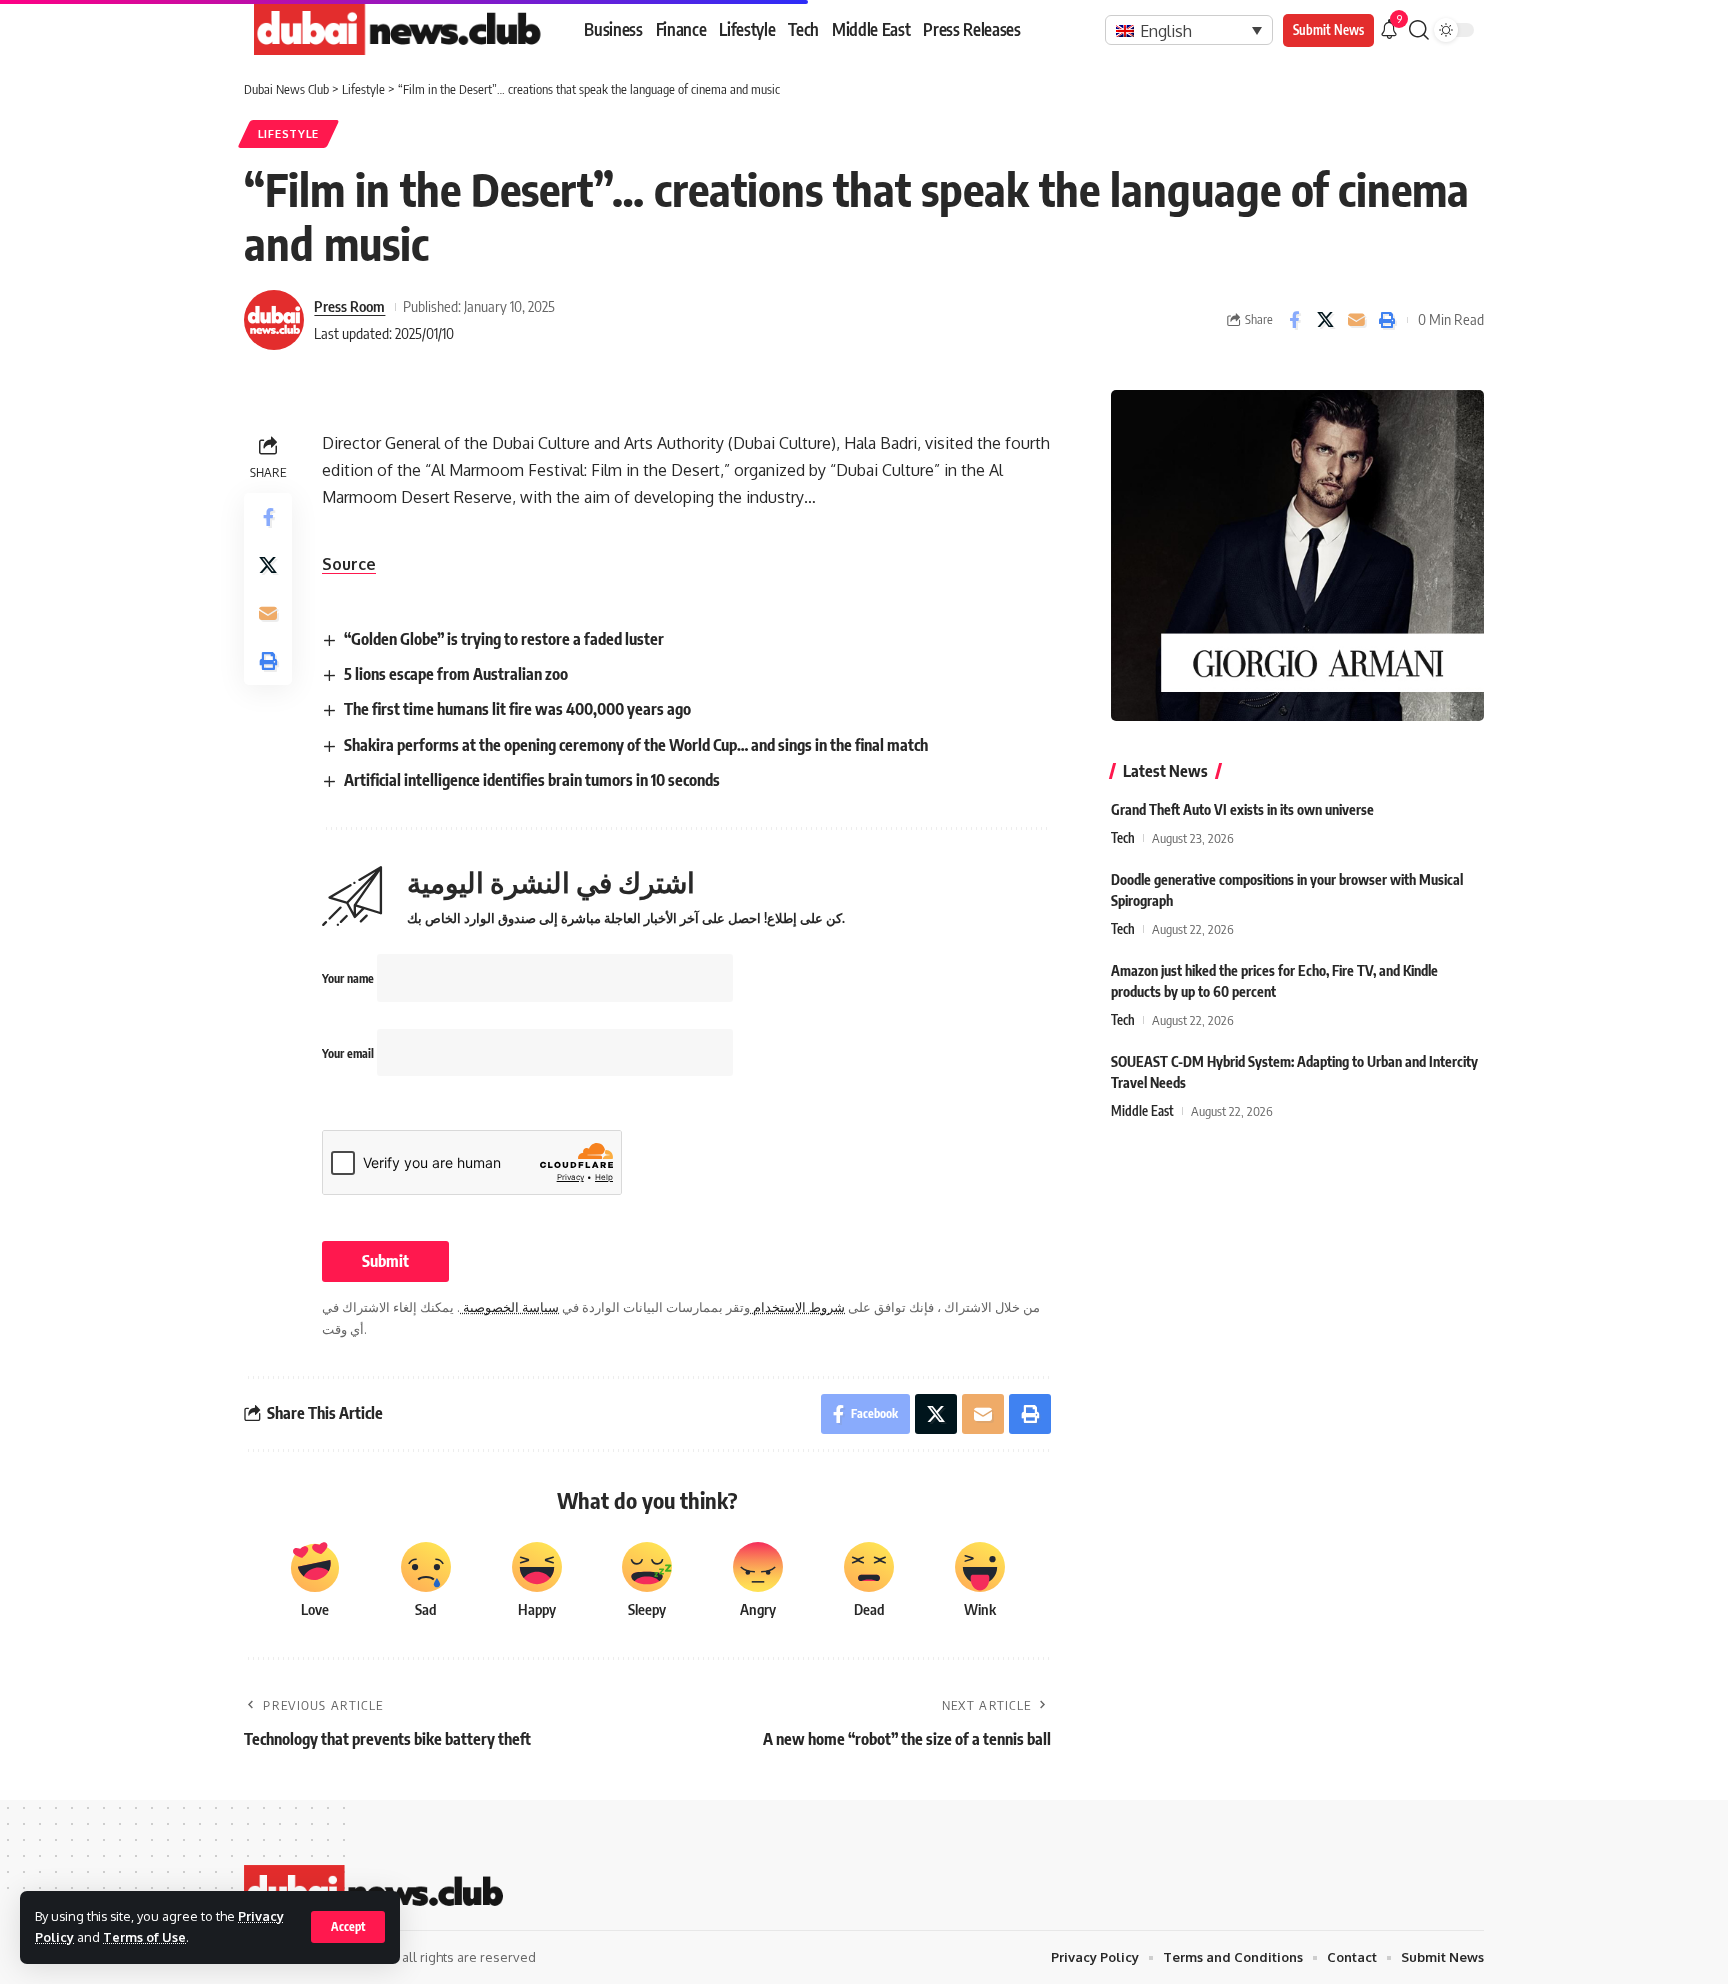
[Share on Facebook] (1294, 320)
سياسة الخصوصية (509, 1307)
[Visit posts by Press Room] (274, 320)
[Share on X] (1325, 320)
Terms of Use (144, 1937)
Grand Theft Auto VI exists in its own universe (1242, 809)
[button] (348, 1927)
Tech (1123, 838)
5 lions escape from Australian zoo (456, 674)
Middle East (1142, 1111)
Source (349, 564)
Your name (349, 978)
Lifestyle (288, 133)
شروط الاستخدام (797, 1307)
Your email (349, 1053)
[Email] (1356, 320)
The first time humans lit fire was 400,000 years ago (517, 709)
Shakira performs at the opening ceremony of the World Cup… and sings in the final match (636, 745)
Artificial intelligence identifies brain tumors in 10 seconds (532, 780)
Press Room (349, 306)
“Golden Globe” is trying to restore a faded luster (504, 639)
